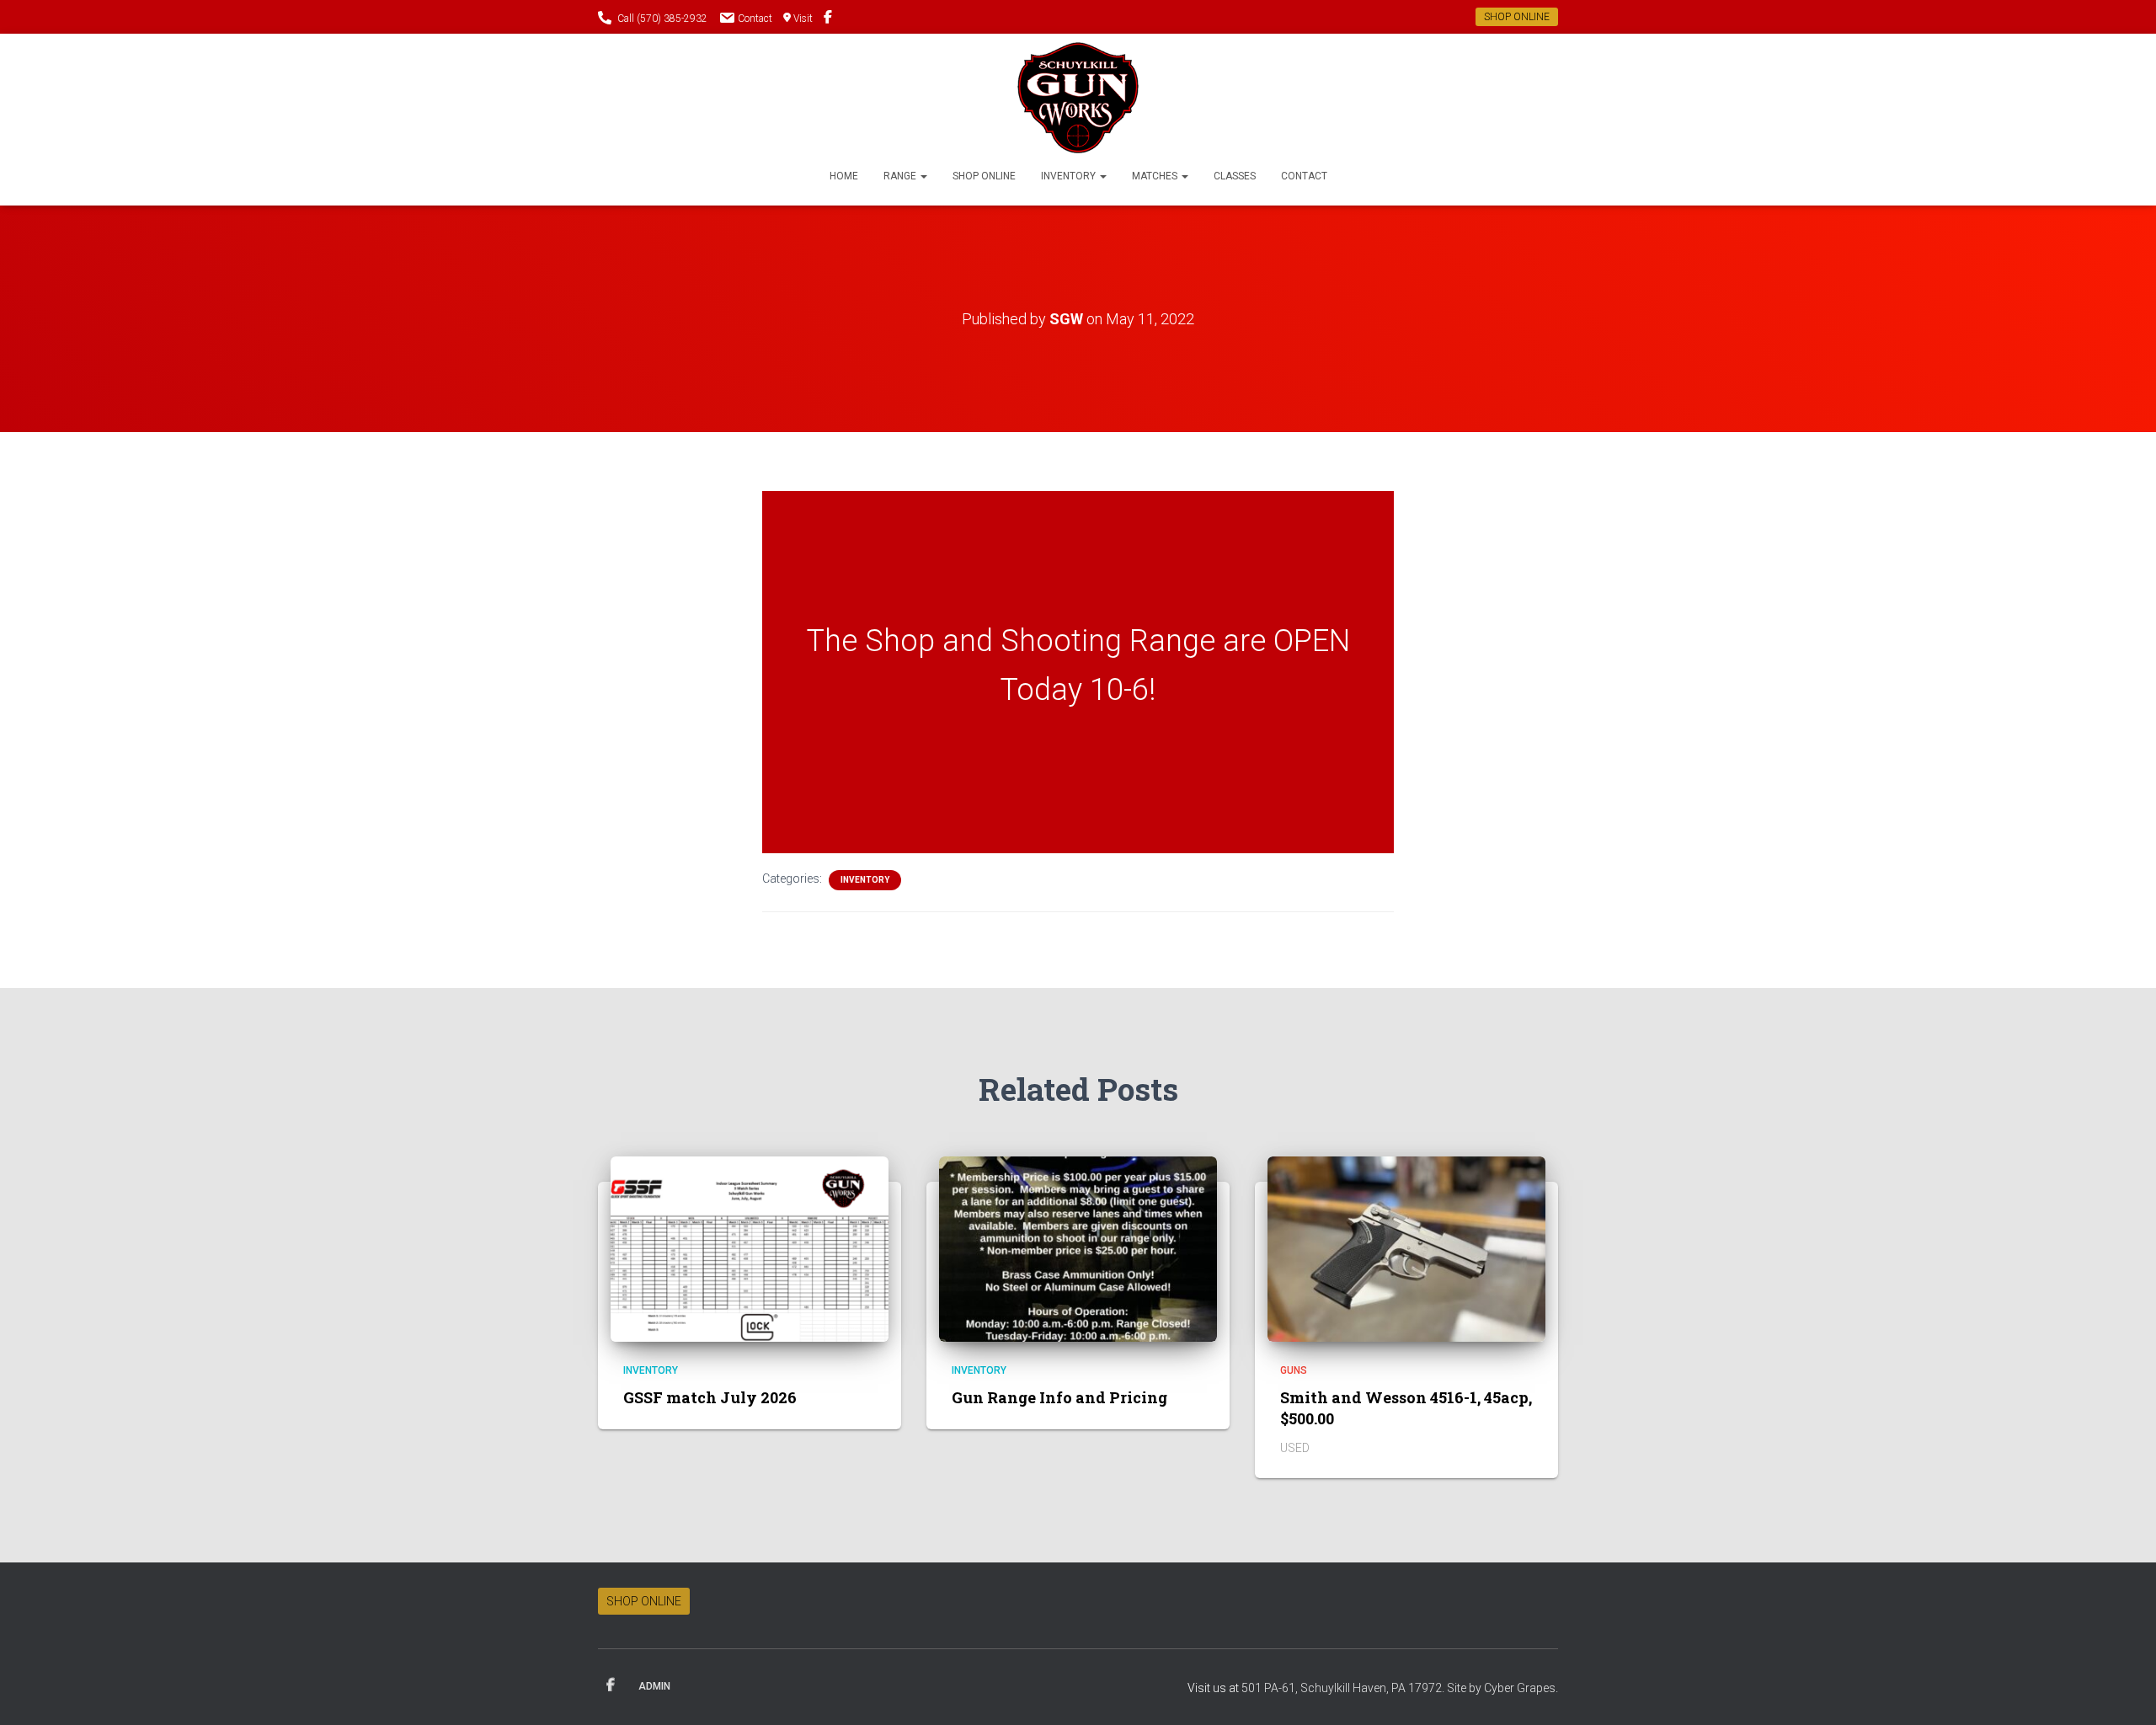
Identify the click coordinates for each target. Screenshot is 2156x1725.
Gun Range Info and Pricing (1059, 1397)
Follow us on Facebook (828, 19)
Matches (1156, 176)
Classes (1235, 176)
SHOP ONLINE (1517, 17)
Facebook (611, 1685)
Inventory (1070, 176)
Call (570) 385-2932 (662, 19)
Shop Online (984, 176)
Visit (803, 19)
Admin (654, 1686)
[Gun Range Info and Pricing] (1078, 1247)
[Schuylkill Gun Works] (1078, 98)
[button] (923, 176)
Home (844, 176)
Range (901, 176)
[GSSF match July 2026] (750, 1247)
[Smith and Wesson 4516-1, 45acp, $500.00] (1406, 1247)
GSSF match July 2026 (710, 1397)
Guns (1294, 1370)
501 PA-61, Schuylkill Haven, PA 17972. (1344, 1688)
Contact (755, 19)
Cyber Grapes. (1521, 1688)
